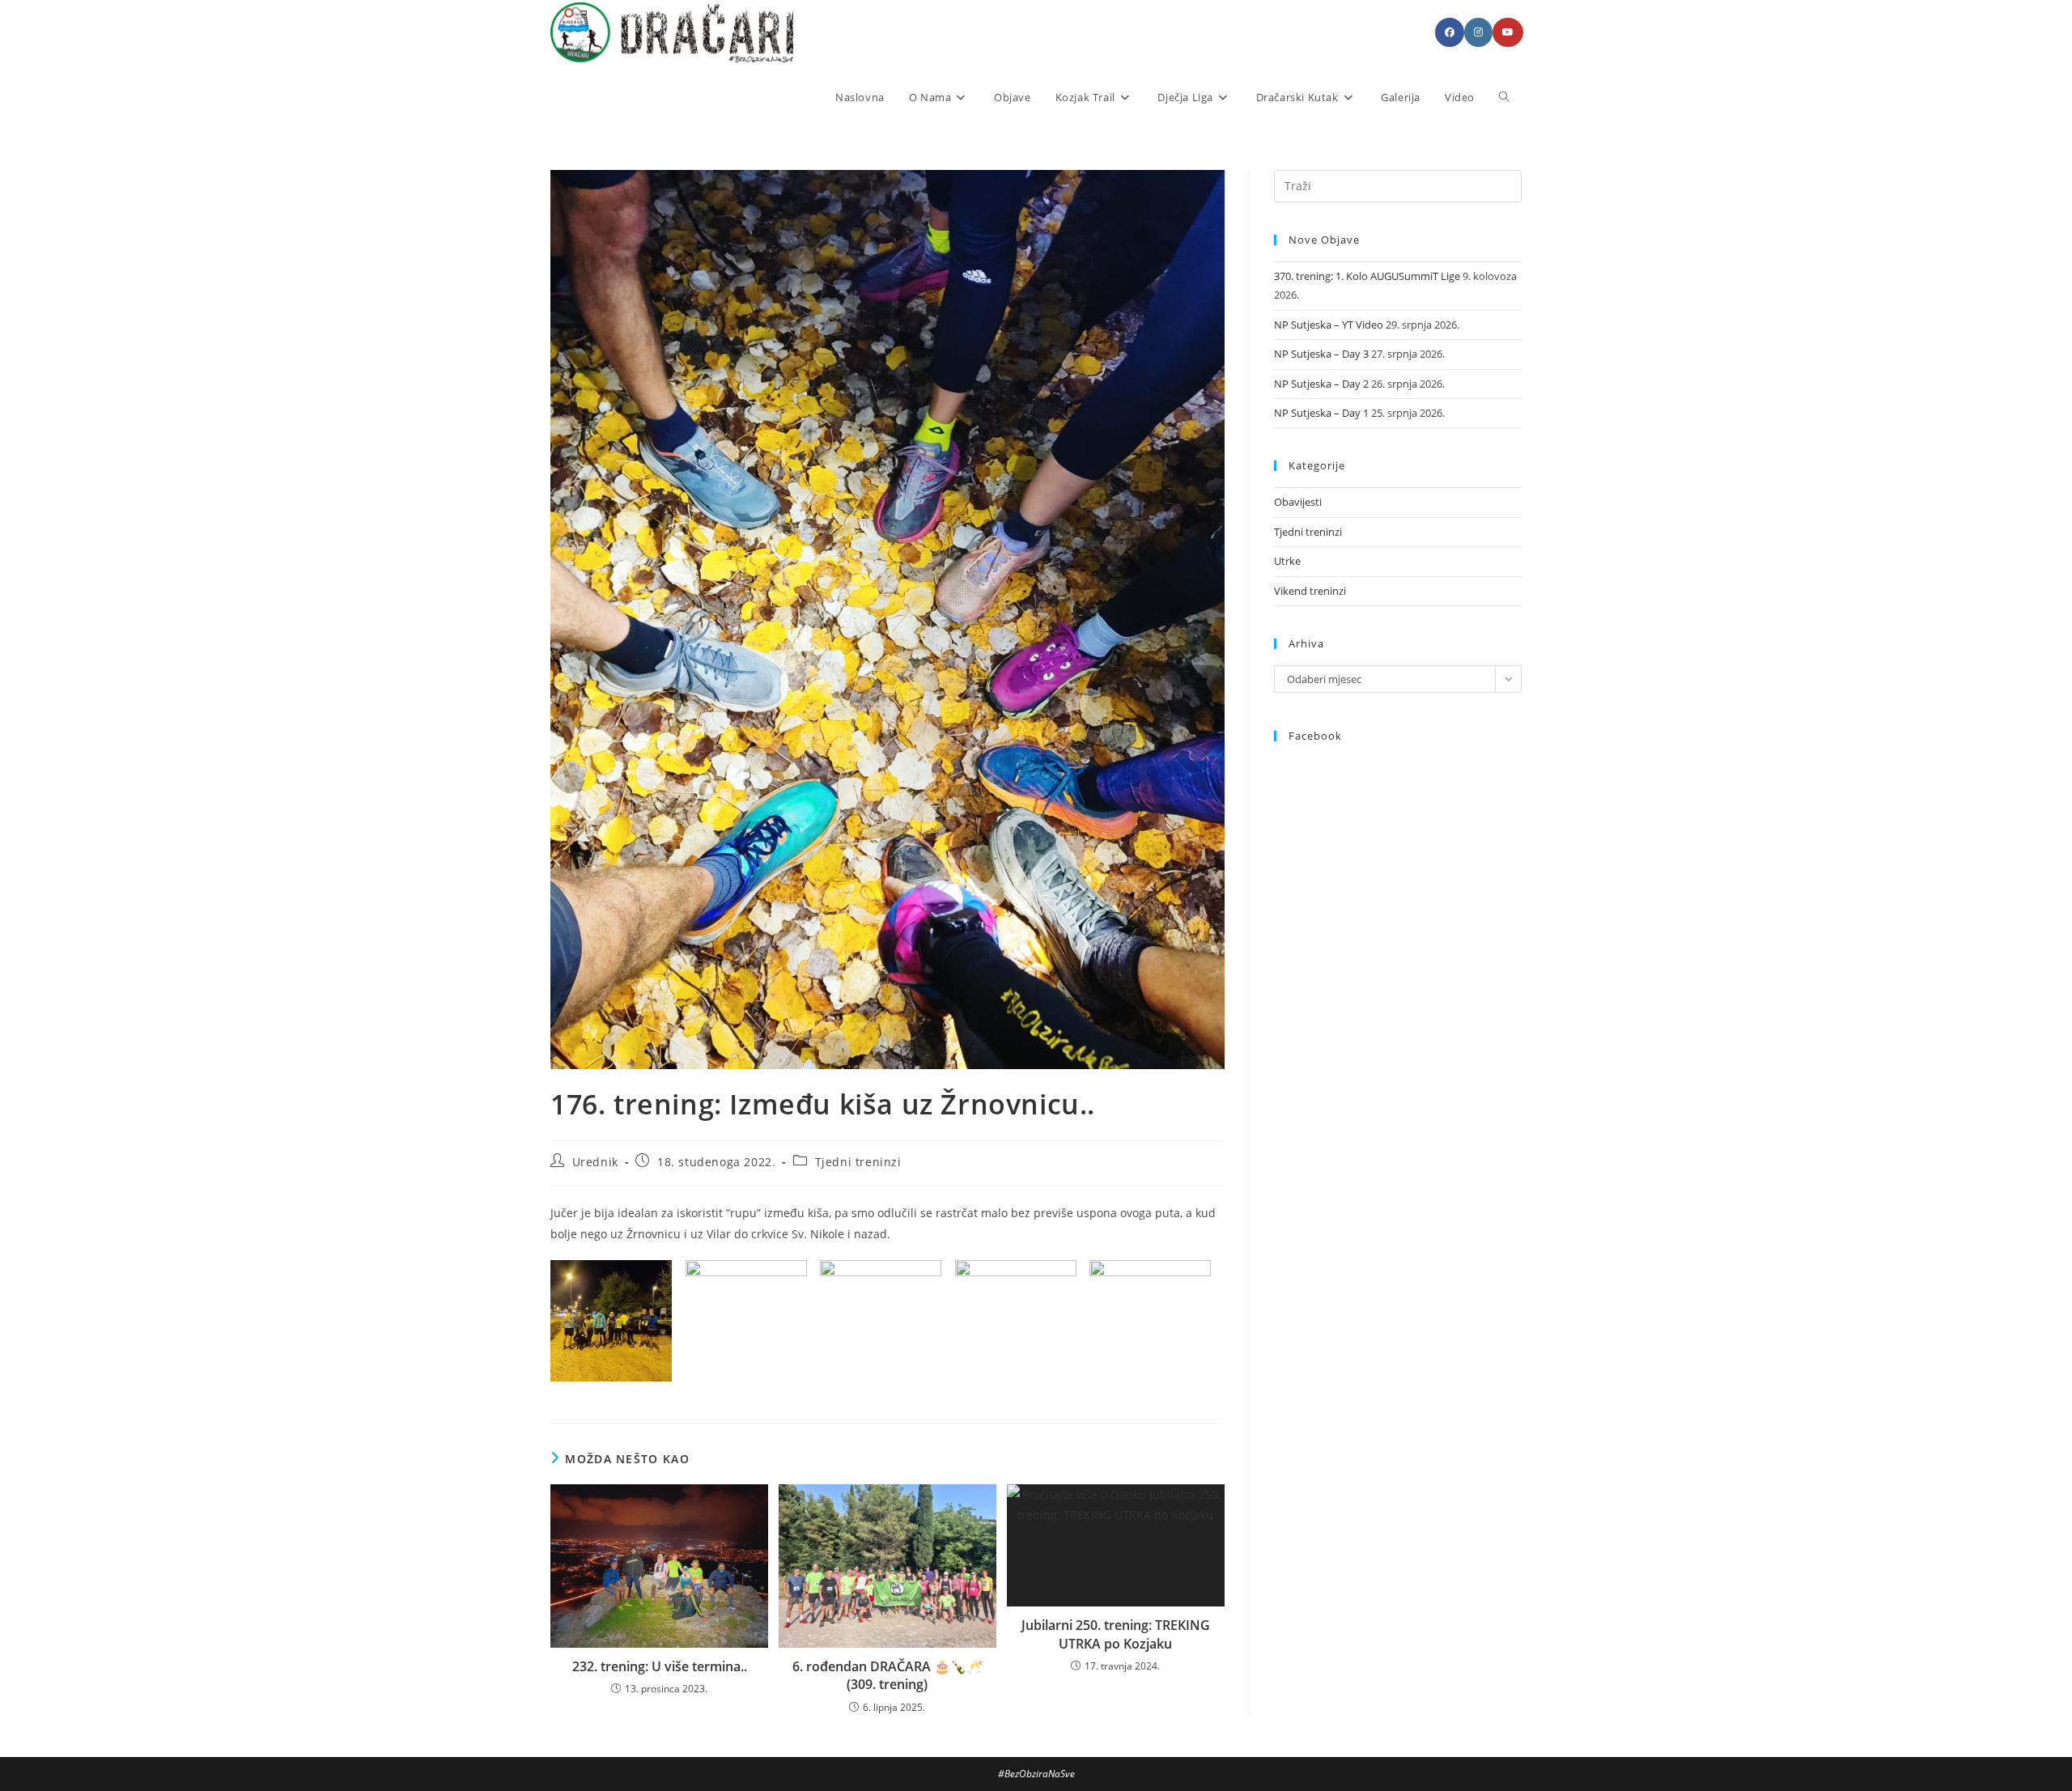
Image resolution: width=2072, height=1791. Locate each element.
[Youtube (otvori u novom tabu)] (1508, 32)
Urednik (595, 1162)
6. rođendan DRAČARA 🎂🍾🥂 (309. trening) (887, 1675)
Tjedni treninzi (858, 1162)
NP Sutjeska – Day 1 (1321, 413)
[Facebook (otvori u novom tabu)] (1450, 32)
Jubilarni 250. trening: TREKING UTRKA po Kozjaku (1116, 1634)
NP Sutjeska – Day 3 (1321, 354)
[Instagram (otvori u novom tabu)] (1478, 32)
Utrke (1287, 561)
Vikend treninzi (1310, 591)
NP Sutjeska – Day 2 (1321, 384)
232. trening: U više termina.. (660, 1666)
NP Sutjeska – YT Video (1329, 325)
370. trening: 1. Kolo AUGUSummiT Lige (1367, 276)
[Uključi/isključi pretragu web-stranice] (1504, 97)
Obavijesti (1298, 502)
